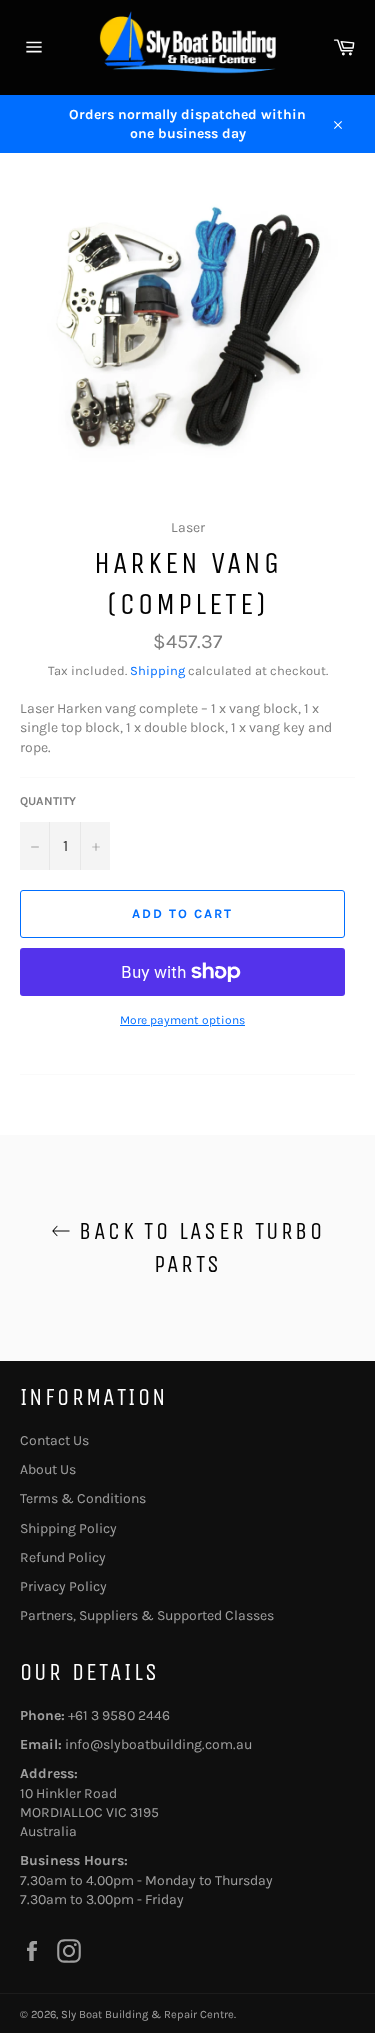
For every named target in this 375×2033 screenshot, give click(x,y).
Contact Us (54, 1440)
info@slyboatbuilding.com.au (158, 1744)
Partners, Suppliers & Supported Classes (147, 1615)
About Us (48, 1469)
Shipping (157, 670)
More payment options (182, 1020)
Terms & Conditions (83, 1498)
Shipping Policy (68, 1528)
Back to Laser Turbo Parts (197, 1247)
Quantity (48, 801)
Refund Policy (63, 1557)
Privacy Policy (63, 1586)
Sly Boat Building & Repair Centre (147, 2014)
